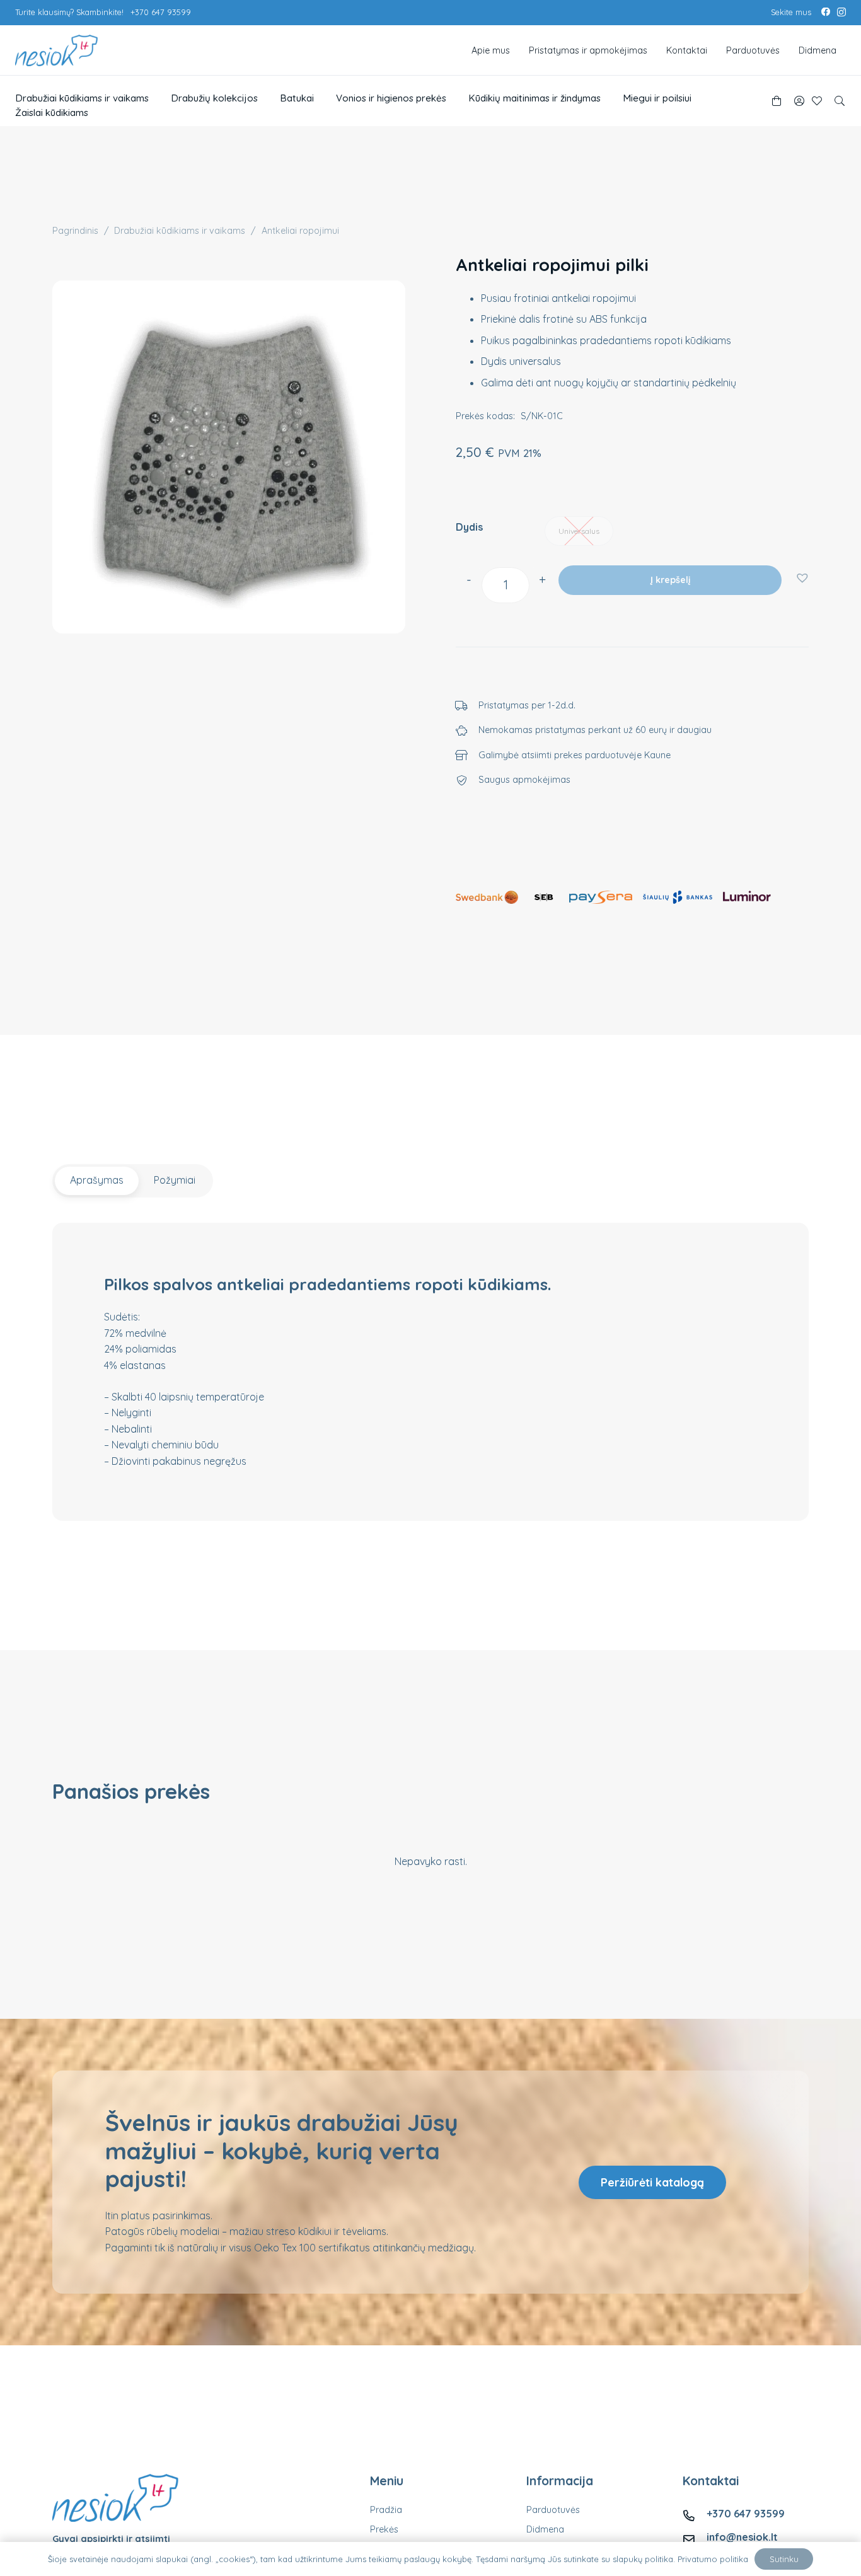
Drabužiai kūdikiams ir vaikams (180, 231)
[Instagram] (841, 13)
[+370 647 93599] (695, 2514)
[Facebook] (826, 12)
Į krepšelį (670, 580)
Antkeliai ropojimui (300, 231)
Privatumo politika (713, 2559)
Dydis (469, 527)
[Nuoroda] (799, 101)
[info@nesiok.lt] (695, 2537)
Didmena (545, 2529)
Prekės (384, 2529)
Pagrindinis (75, 231)
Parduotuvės (553, 2510)
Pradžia (386, 2510)
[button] (840, 101)
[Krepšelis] (776, 101)
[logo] (56, 50)
